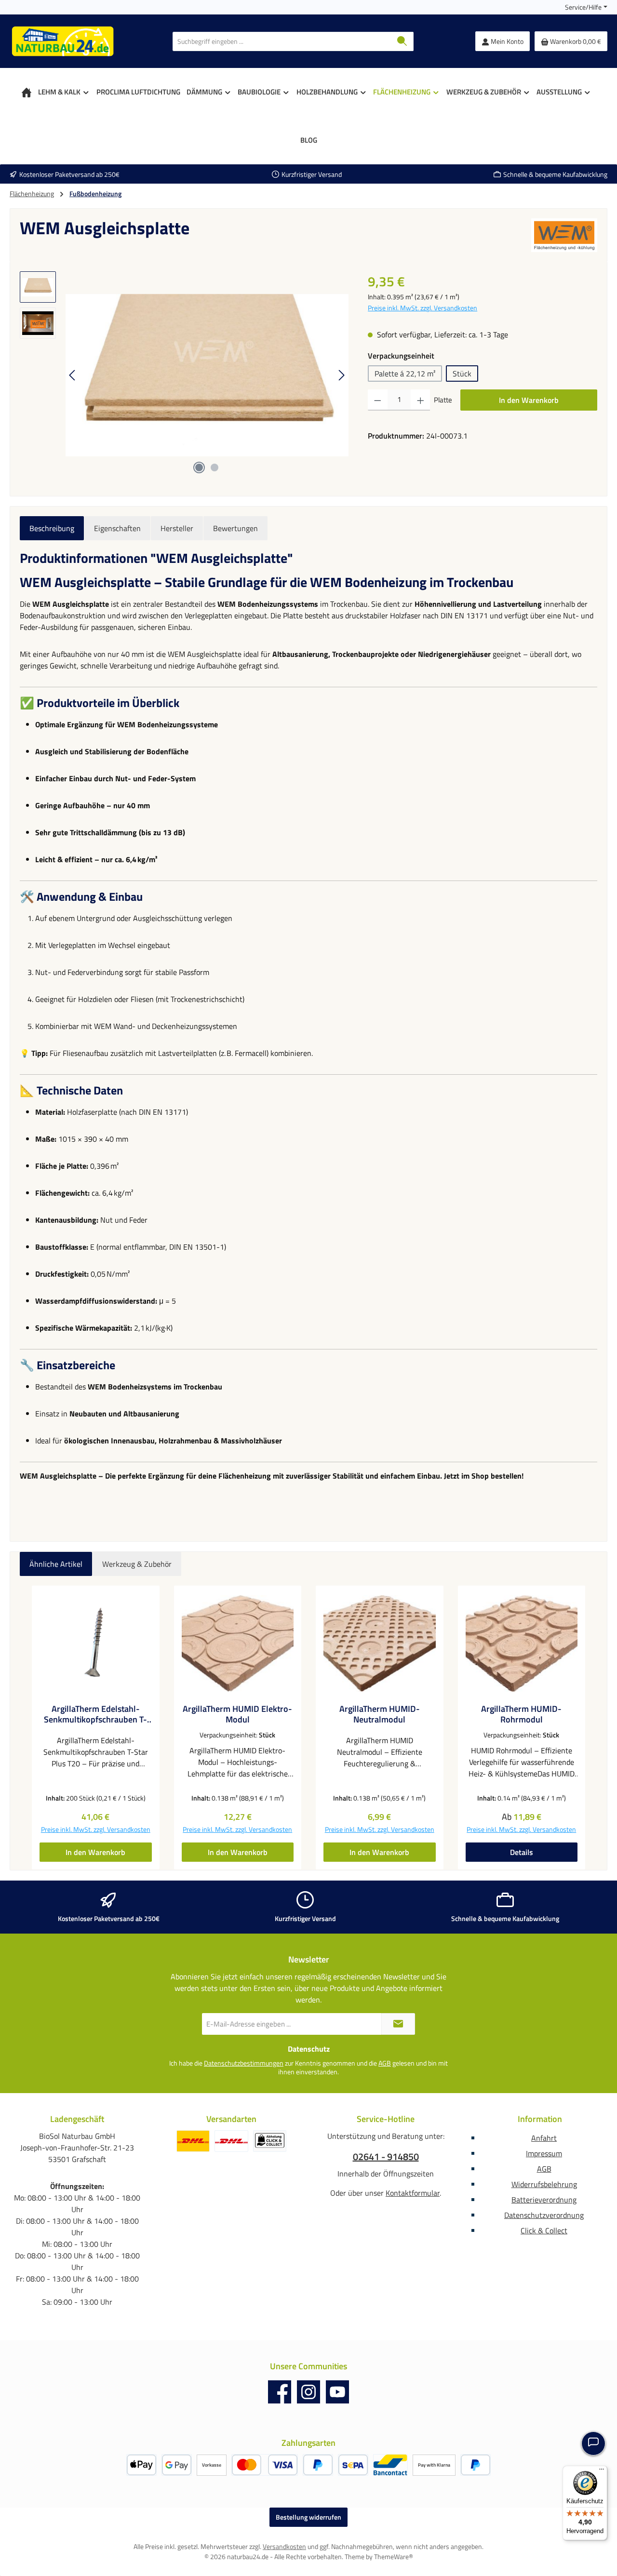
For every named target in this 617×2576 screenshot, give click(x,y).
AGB (385, 2063)
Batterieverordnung (544, 2200)
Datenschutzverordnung (544, 2215)
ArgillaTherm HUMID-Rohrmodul (521, 1714)
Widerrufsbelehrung (544, 2184)
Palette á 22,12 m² (405, 374)
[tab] (52, 528)
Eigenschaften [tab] (117, 528)
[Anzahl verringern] (378, 400)
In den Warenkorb (529, 400)
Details (522, 1852)
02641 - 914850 (386, 2157)
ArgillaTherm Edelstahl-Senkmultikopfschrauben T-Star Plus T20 (95, 1714)
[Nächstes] (341, 375)
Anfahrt (544, 2138)
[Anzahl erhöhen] (421, 400)
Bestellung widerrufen (308, 2517)
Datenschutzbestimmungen (244, 2063)
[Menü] (602, 2471)
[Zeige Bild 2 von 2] (215, 467)
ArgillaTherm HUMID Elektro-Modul (237, 1714)
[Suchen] (402, 41)
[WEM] (564, 235)
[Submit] (398, 2024)
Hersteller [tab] (177, 528)
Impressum (544, 2153)
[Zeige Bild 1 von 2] (199, 467)
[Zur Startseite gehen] (63, 41)
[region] (184, 375)
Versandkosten (284, 2546)
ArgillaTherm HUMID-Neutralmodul (380, 1714)
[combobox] (282, 41)
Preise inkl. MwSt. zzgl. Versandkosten (423, 308)
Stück (462, 374)
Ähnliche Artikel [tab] (56, 1564)
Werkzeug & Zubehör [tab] (137, 1564)
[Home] (27, 92)
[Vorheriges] (73, 375)
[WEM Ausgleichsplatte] (207, 375)
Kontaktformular (413, 2193)
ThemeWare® (394, 2556)
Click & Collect (544, 2230)
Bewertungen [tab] (235, 528)
